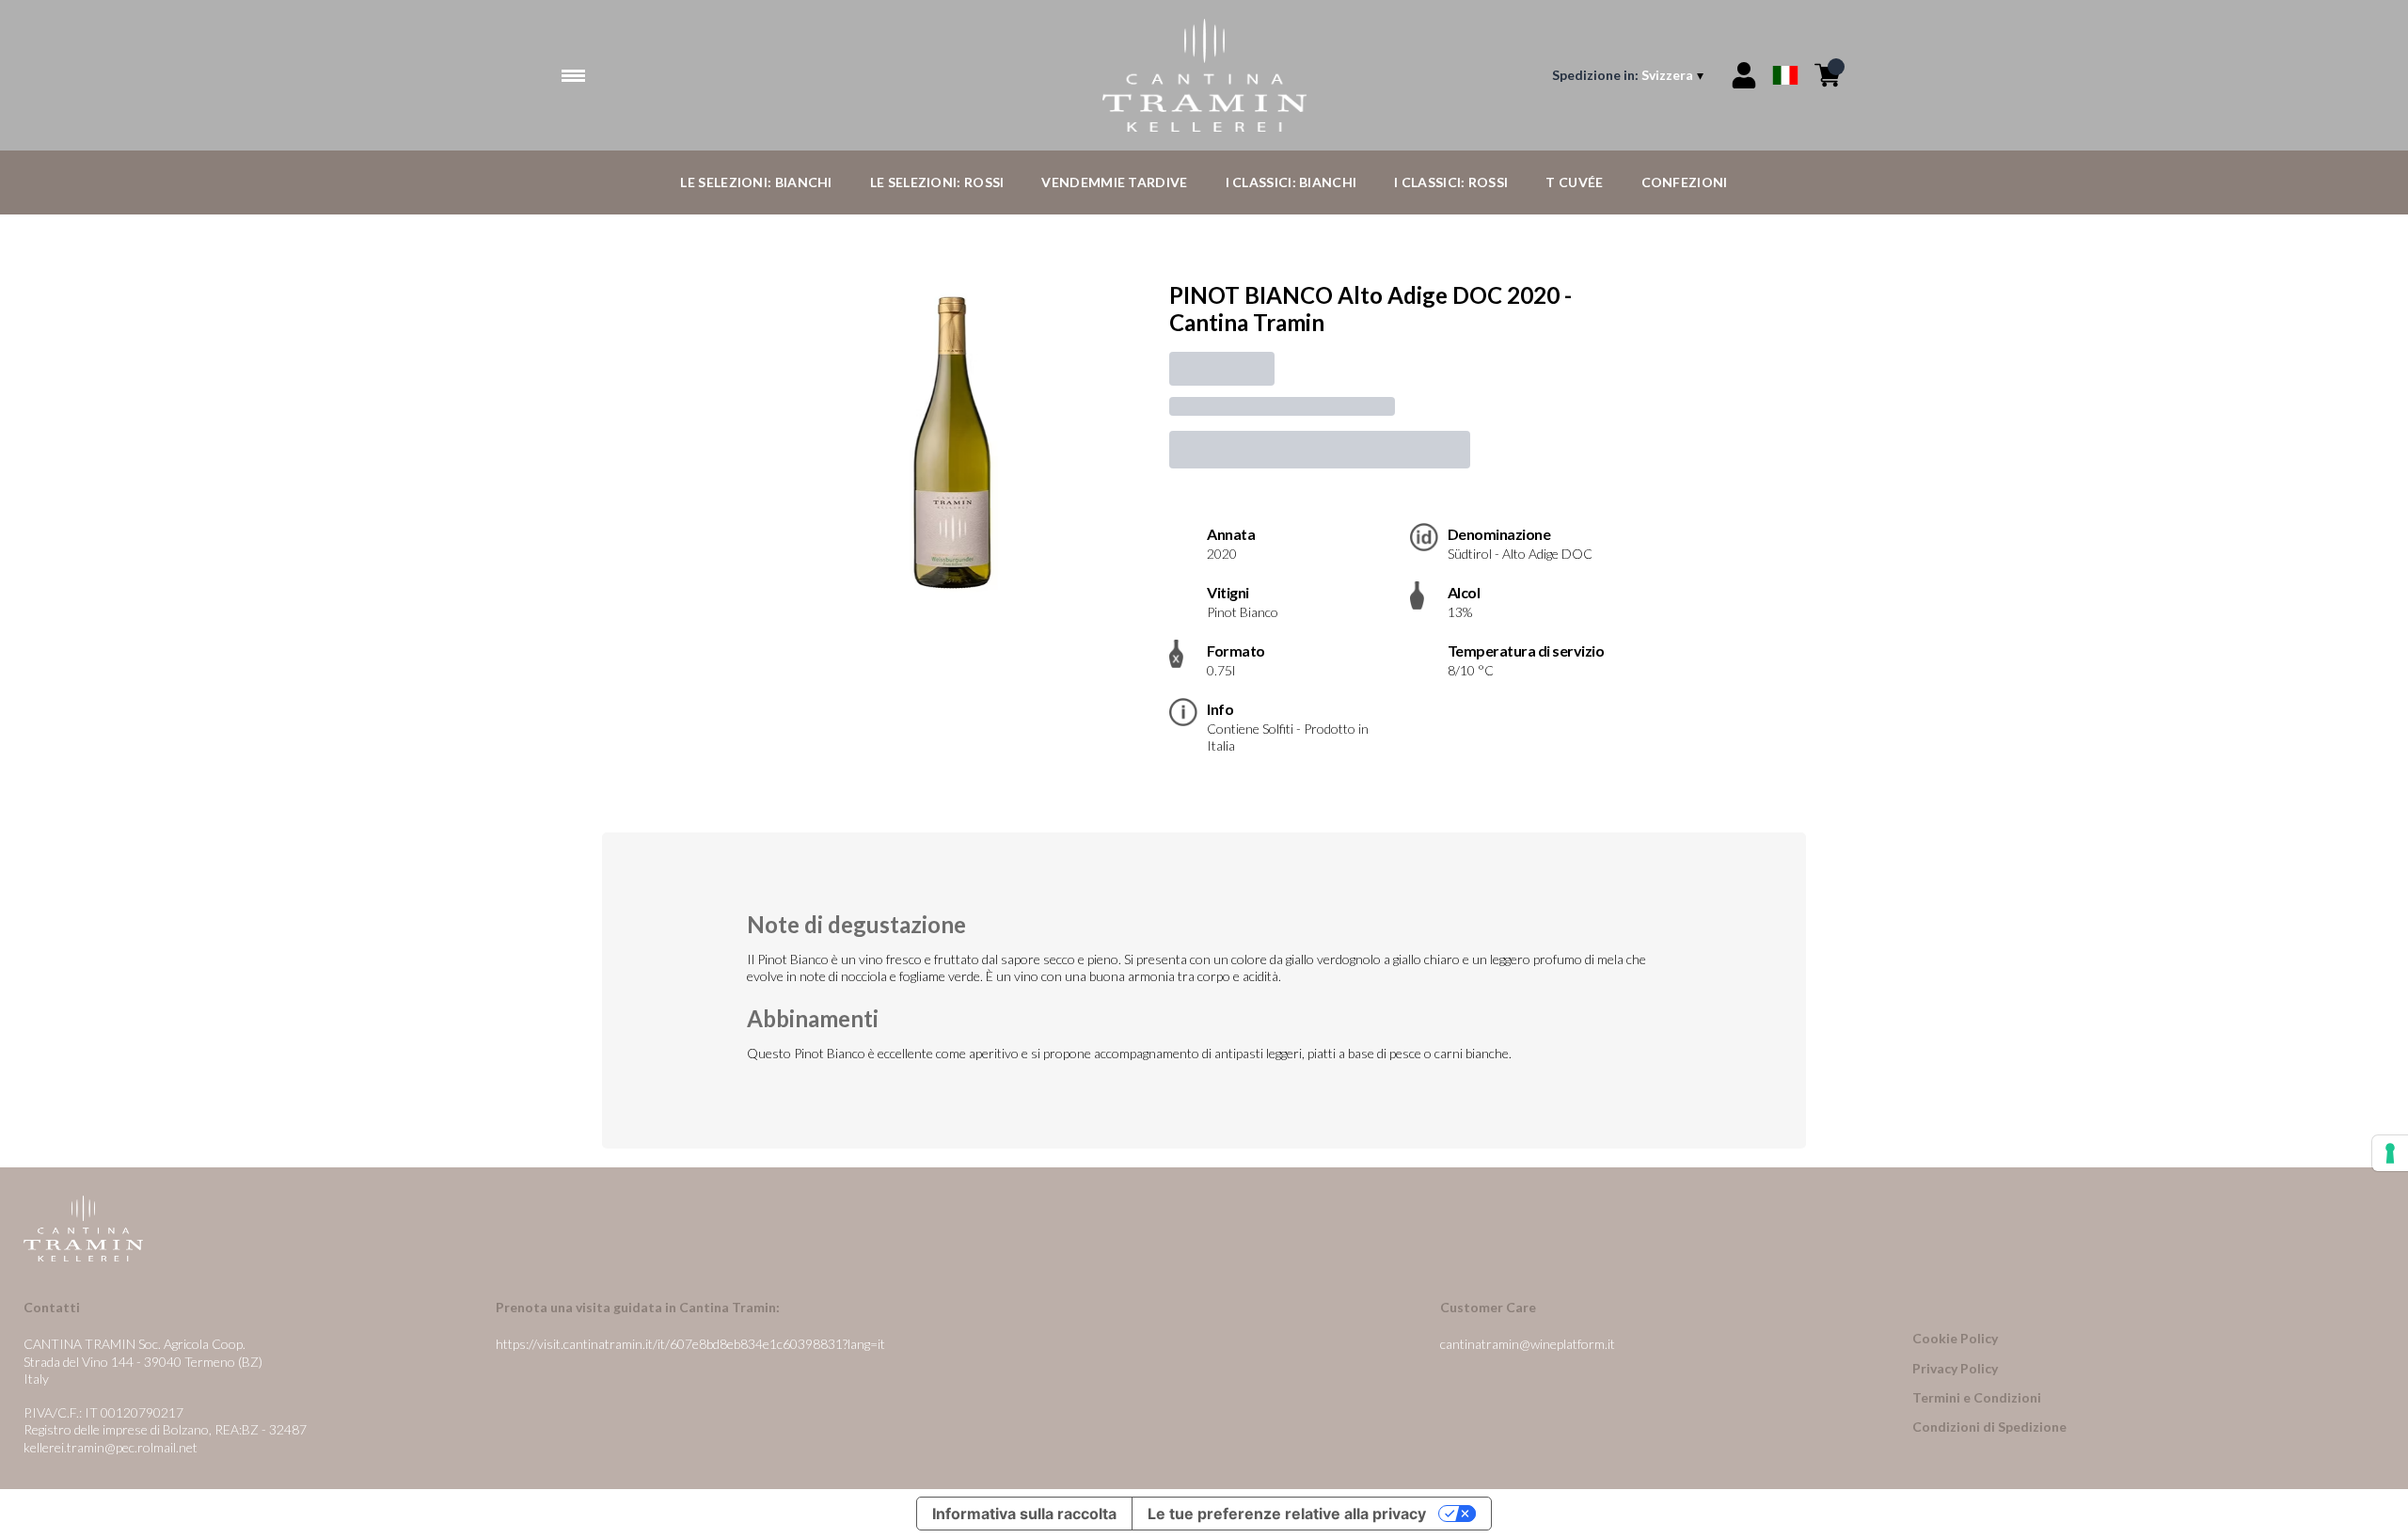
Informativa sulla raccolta (1024, 1514)
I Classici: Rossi (1451, 182)
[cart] (1828, 75)
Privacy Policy (1955, 1368)
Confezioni (1685, 182)
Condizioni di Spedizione (1989, 1427)
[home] (1204, 75)
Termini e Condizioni (1977, 1397)
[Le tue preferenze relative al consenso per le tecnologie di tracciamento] (2390, 1153)
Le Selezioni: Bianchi (756, 182)
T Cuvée (1574, 182)
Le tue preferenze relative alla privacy (1287, 1514)
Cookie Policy (1955, 1338)
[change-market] (1630, 75)
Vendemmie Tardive (1114, 182)
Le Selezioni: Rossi (937, 182)
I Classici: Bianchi (1291, 182)
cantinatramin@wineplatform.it (1528, 1344)
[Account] (1744, 75)
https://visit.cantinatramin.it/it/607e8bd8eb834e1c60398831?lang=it (690, 1344)
